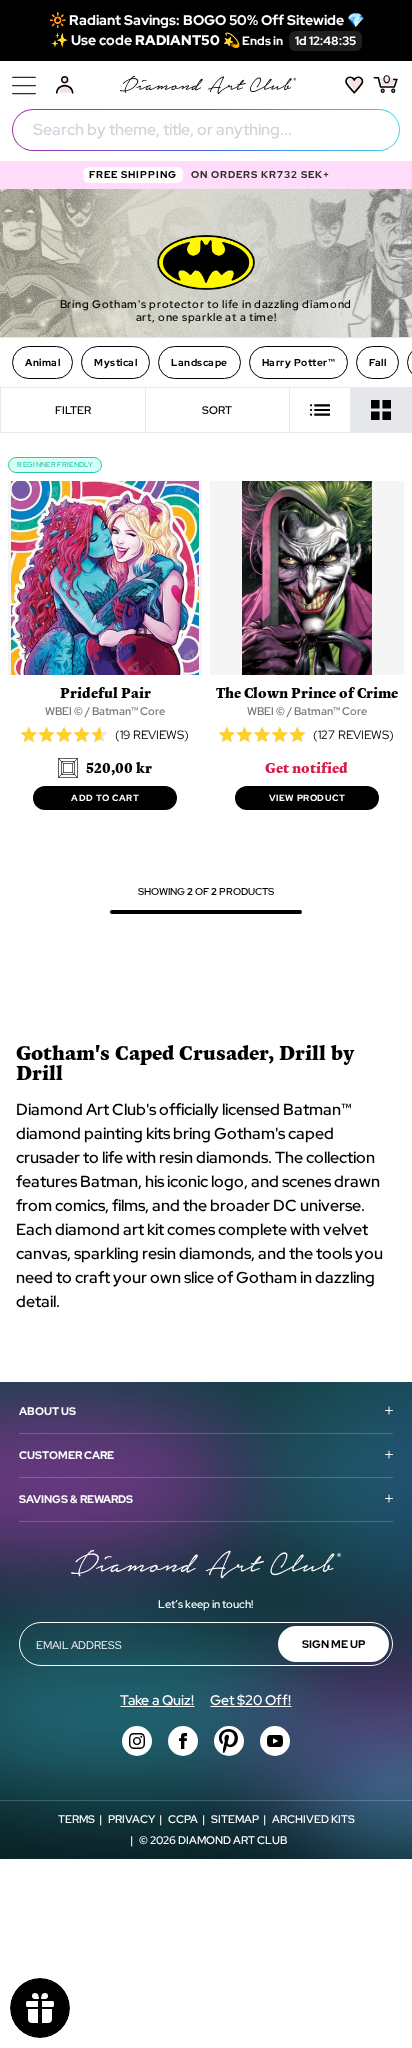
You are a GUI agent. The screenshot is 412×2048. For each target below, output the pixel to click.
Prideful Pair (105, 692)
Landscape (199, 362)
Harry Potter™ (299, 362)
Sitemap (235, 1819)
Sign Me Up (333, 1644)
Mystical (115, 362)
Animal (42, 362)
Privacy (131, 1819)
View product (307, 798)
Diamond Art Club (232, 1840)
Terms (76, 1819)
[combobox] (206, 130)
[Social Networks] (137, 1741)
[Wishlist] (354, 85)
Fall (377, 362)
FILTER (73, 410)
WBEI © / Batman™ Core (105, 711)
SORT (217, 410)
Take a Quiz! (157, 1700)
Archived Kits (313, 1819)
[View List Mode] (320, 410)
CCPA (183, 1819)
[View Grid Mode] (381, 410)
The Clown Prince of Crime (307, 692)
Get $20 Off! (250, 1700)
